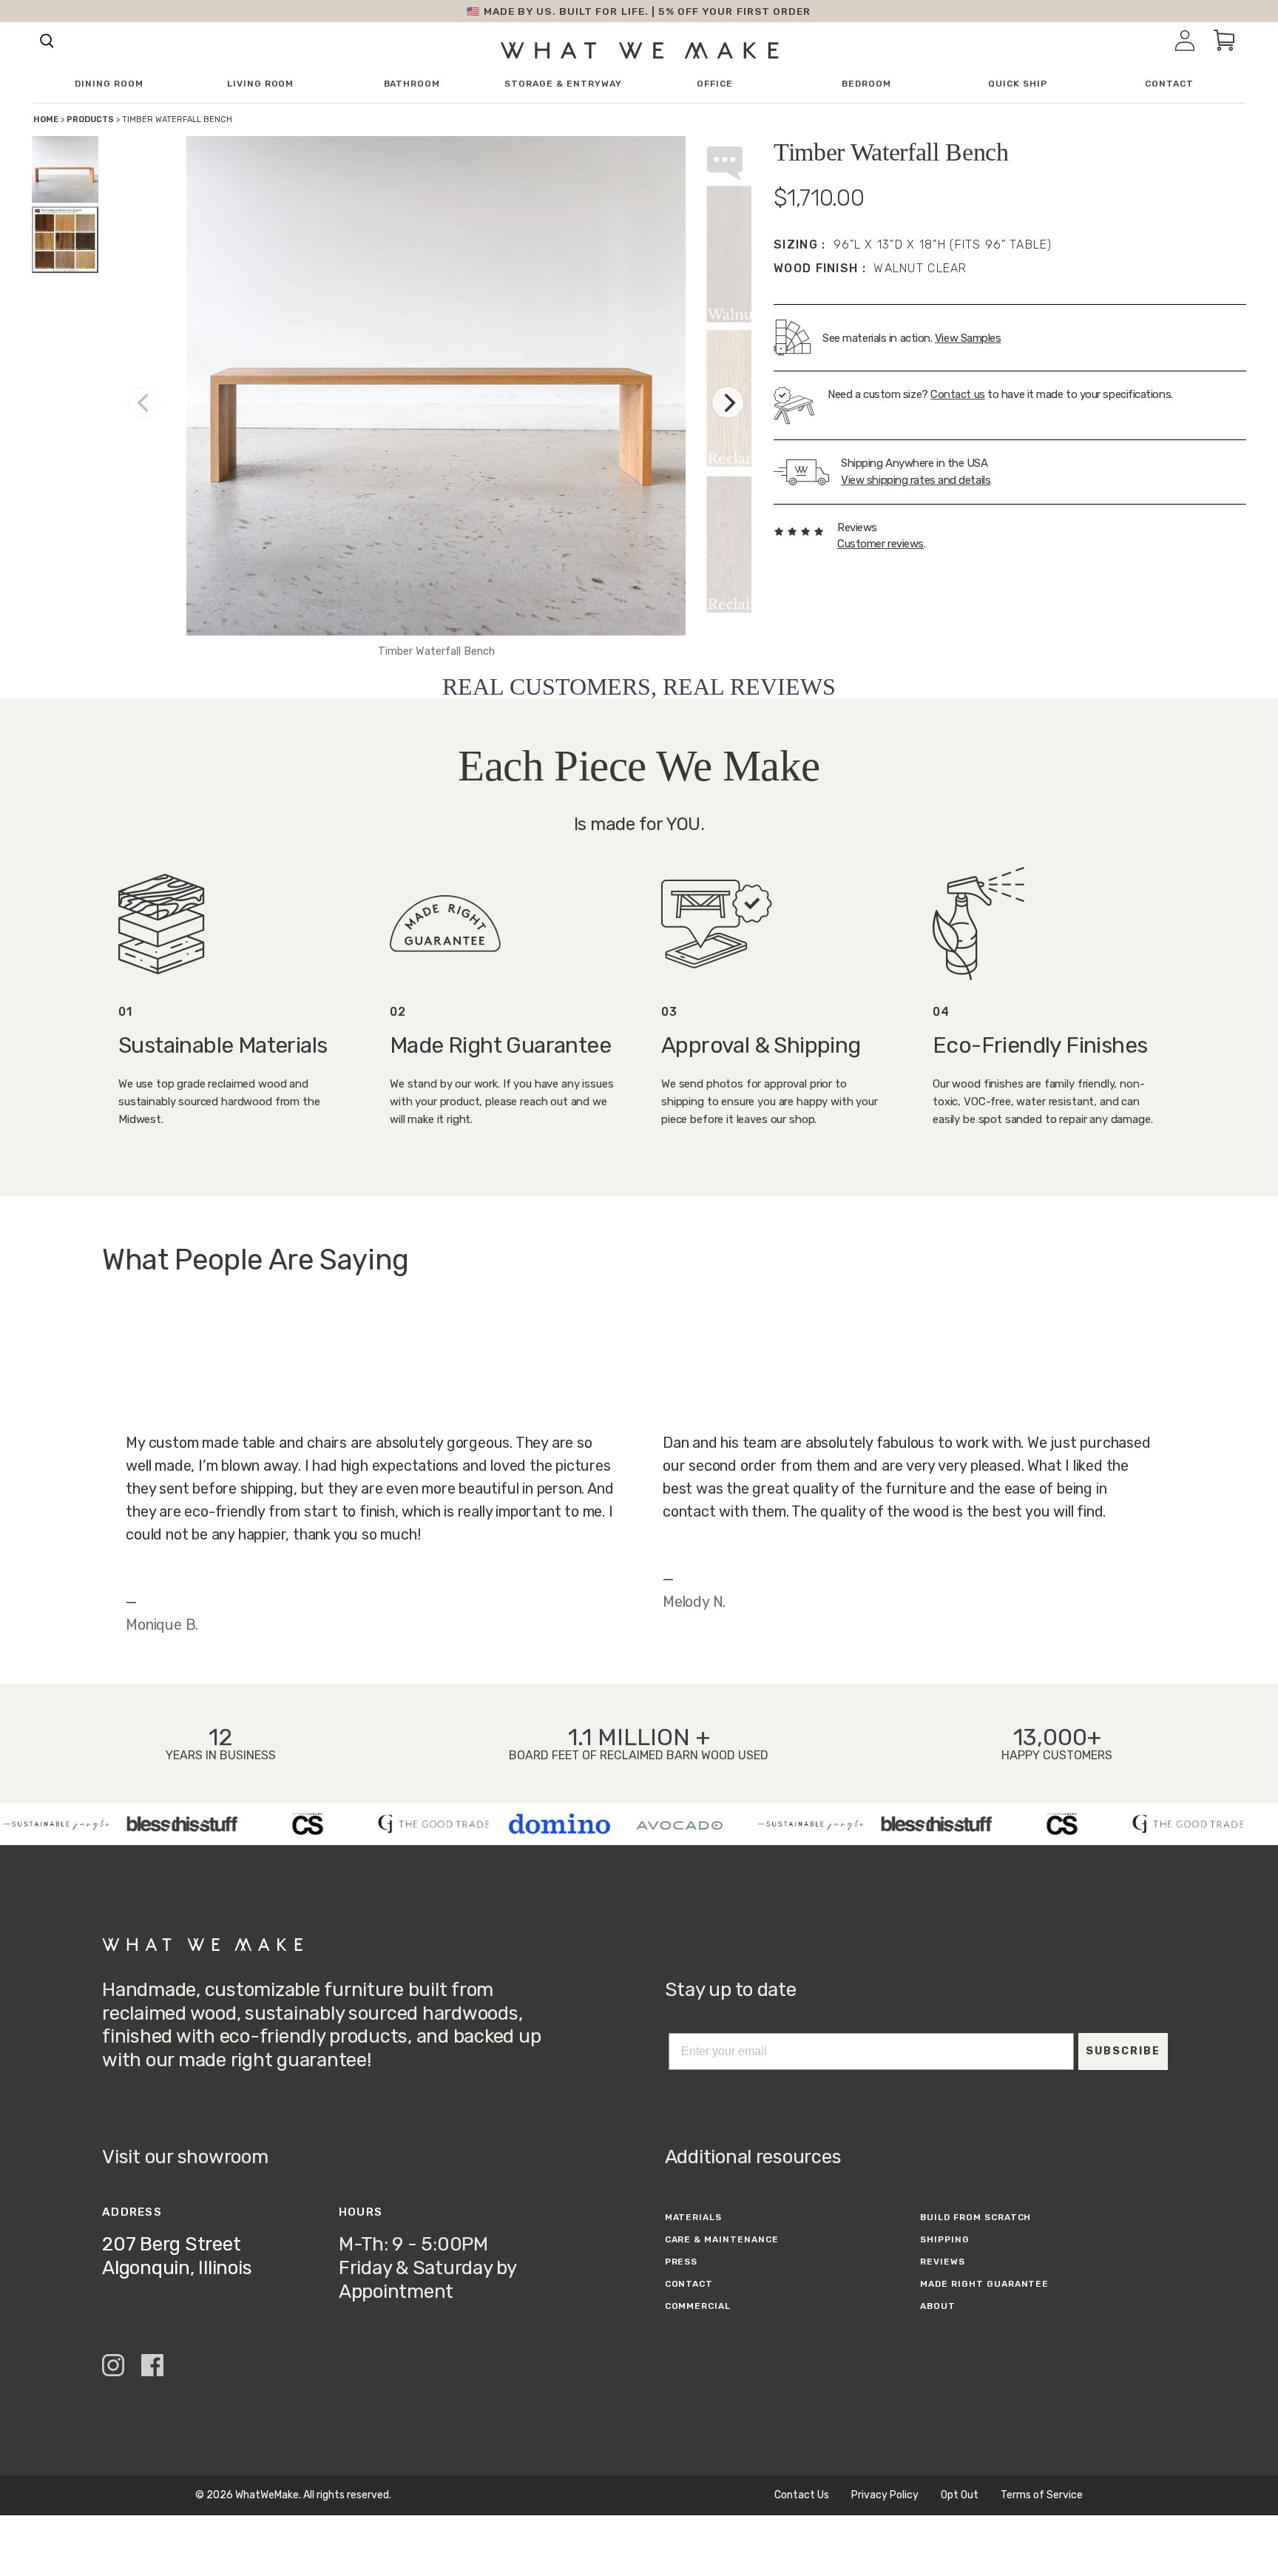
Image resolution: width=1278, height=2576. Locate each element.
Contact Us (802, 2495)
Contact (689, 2284)
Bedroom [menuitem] (866, 84)
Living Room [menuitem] (261, 84)
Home (46, 119)
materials (694, 2217)
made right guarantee (984, 2284)
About (938, 2306)
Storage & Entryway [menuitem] (563, 84)
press (682, 2262)
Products (90, 119)
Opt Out (960, 2495)
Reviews (943, 2262)
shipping (945, 2239)
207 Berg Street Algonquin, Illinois (177, 2256)
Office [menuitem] (715, 84)
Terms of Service (1042, 2495)
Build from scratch (976, 2217)
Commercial (698, 2306)
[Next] (728, 402)
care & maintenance (722, 2239)
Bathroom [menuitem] (412, 84)
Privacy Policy (885, 2495)
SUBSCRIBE (1123, 2051)
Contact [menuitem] (1169, 84)
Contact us (958, 394)
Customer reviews (880, 544)
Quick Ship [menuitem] (1018, 84)
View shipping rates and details (916, 480)
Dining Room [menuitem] (109, 84)
